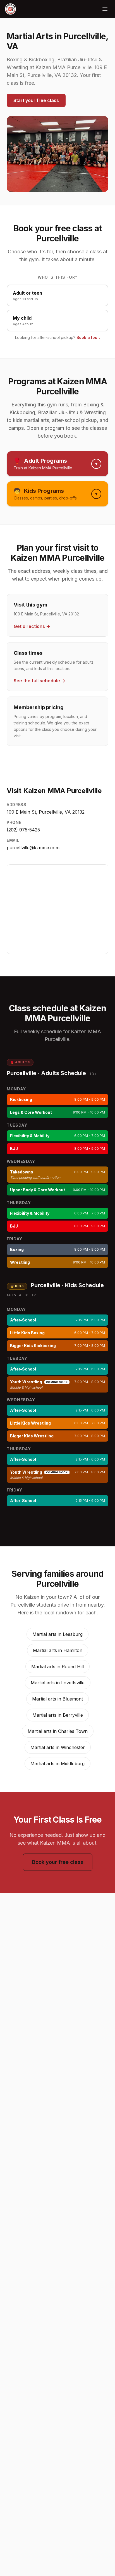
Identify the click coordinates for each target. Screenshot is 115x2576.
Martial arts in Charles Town (58, 1731)
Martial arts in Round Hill (57, 1667)
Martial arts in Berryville (58, 1715)
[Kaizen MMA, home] (10, 9)
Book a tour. (88, 337)
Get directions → (32, 626)
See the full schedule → (39, 681)
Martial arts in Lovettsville (58, 1683)
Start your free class (36, 100)
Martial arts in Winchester (58, 1747)
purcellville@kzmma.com (33, 848)
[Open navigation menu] (105, 9)
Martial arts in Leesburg (57, 1634)
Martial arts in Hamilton (58, 1650)
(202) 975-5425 (23, 830)
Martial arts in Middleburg (57, 1764)
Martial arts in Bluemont (57, 1699)
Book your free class (58, 1862)
